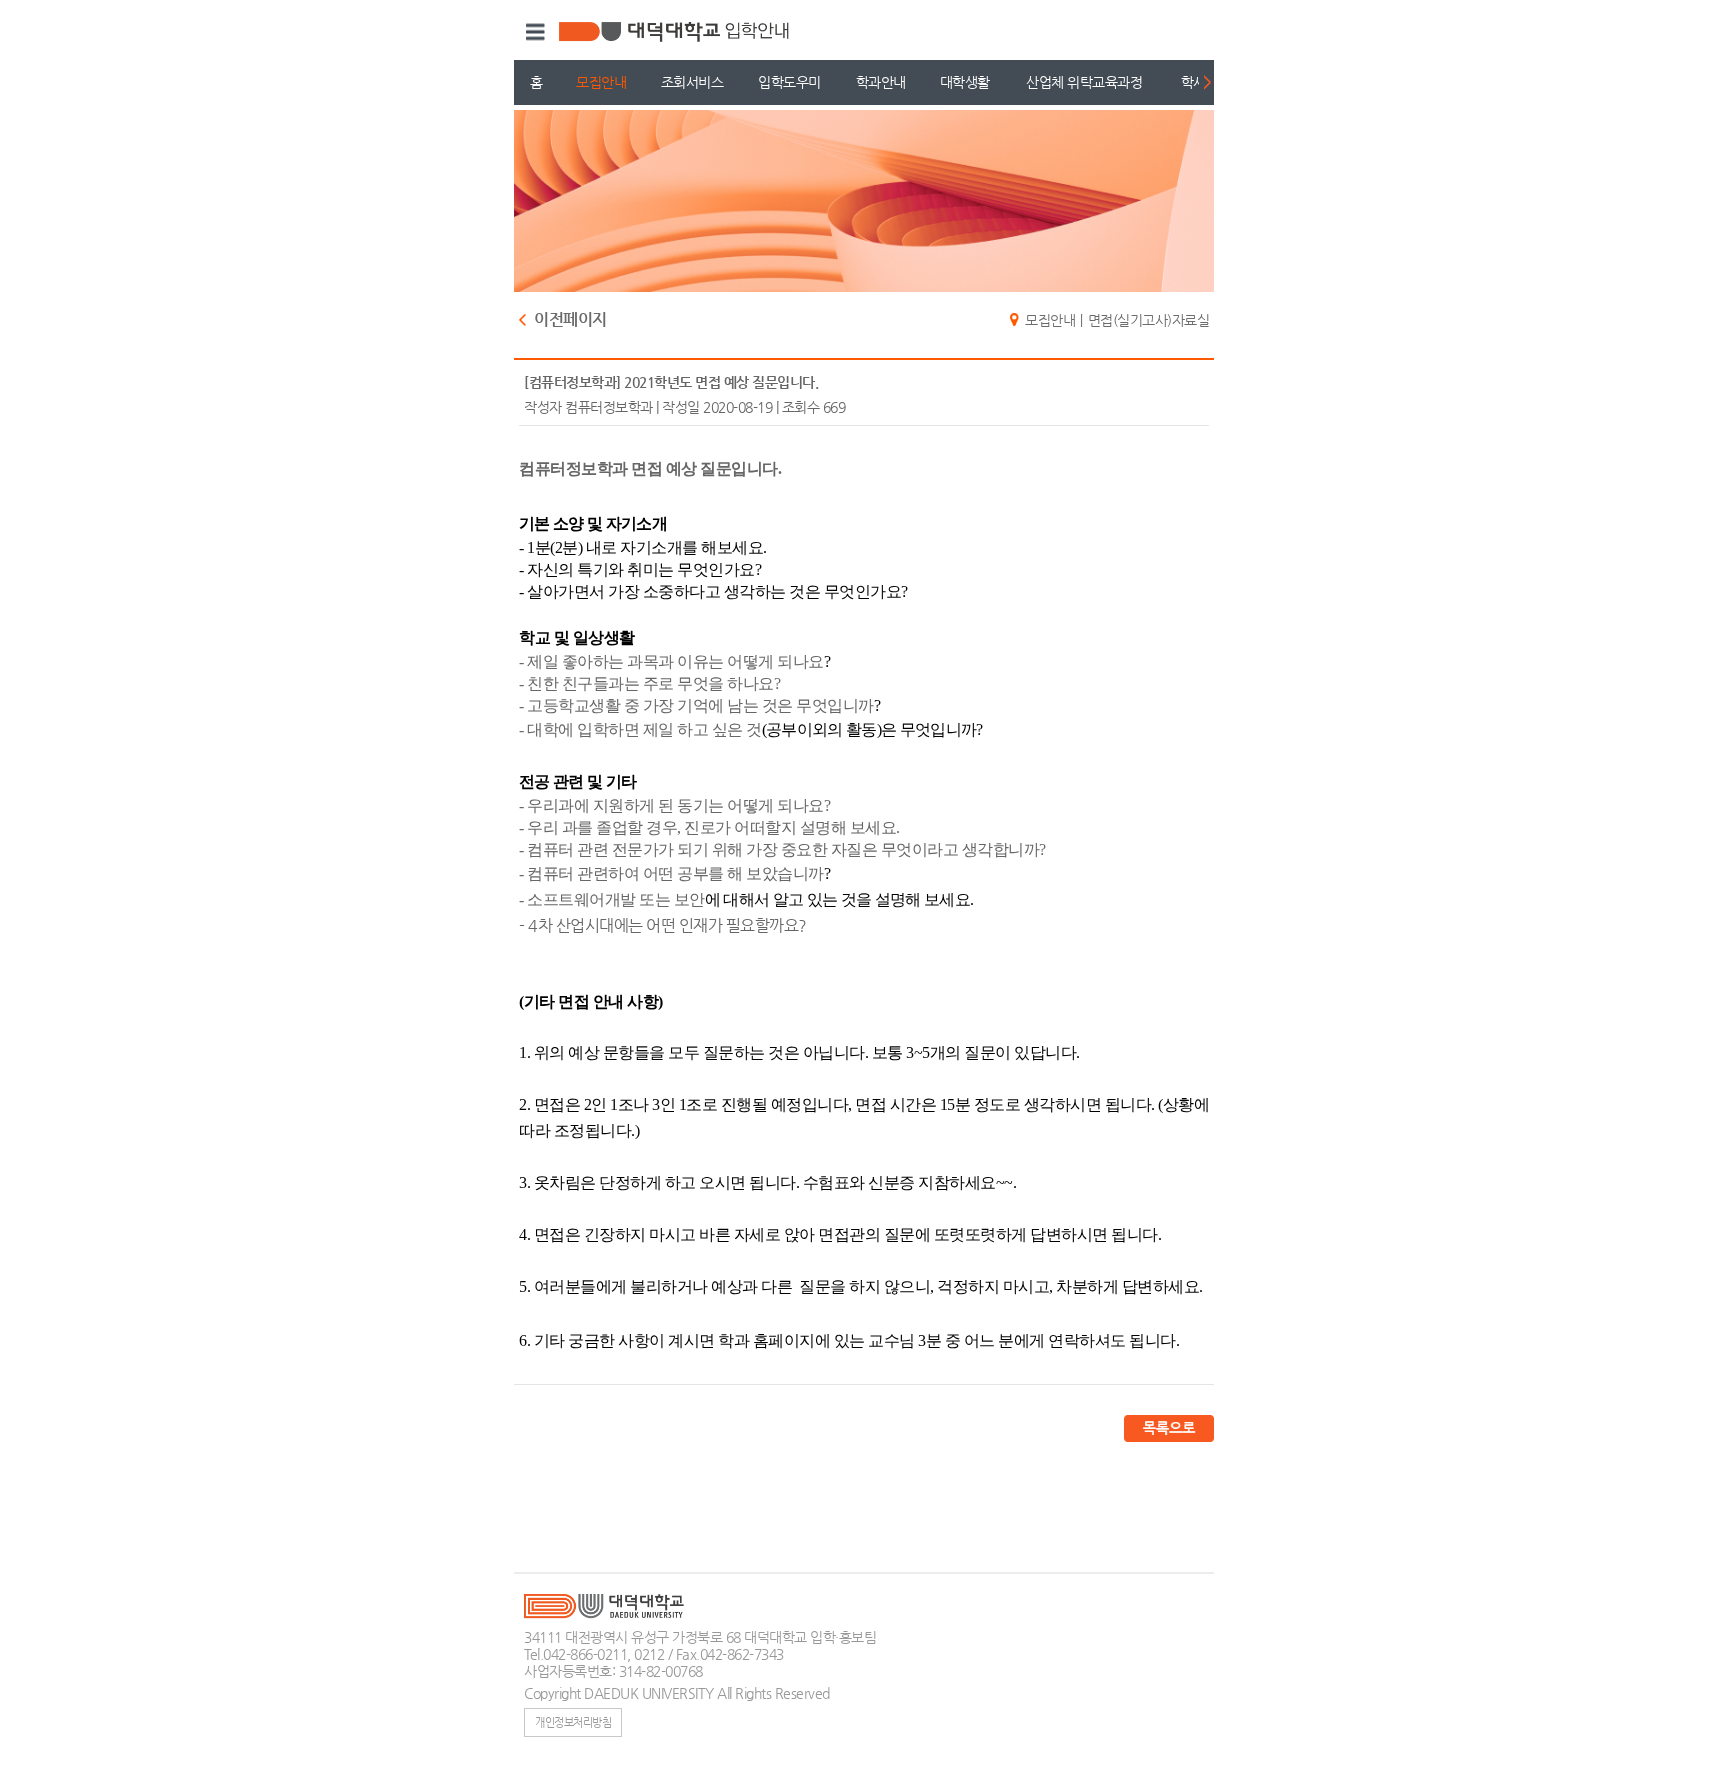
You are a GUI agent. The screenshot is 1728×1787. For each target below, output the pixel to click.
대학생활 (965, 82)
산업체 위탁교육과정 (1084, 82)
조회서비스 (692, 82)
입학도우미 (789, 82)
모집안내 (601, 82)
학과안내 (881, 82)
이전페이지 (570, 320)
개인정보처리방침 (573, 1722)
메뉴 (532, 32)
